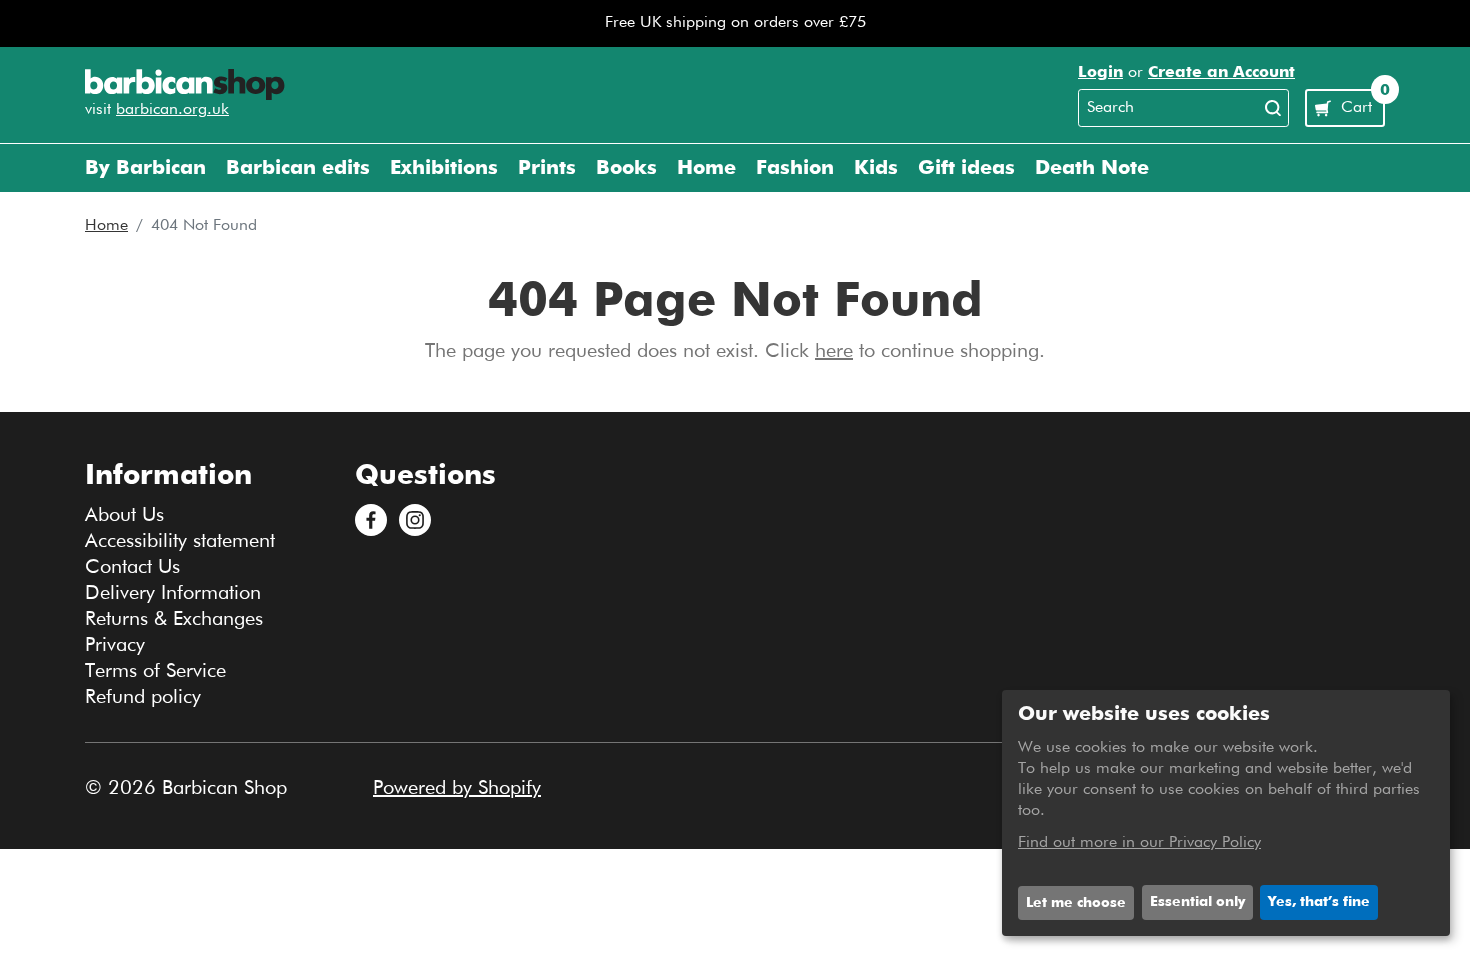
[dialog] (1226, 813)
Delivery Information (173, 593)
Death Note (1092, 168)
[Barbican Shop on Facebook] (371, 520)
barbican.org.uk (172, 110)
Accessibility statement (180, 541)
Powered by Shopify (457, 788)
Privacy (115, 645)
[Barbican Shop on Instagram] (415, 520)
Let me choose (1076, 903)
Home (106, 226)
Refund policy (143, 697)
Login (1100, 73)
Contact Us (132, 567)
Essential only (1197, 902)
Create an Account (1221, 73)
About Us (124, 515)
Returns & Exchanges (174, 619)
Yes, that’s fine (1319, 902)
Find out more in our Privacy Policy (1139, 843)
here (834, 351)
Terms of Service (155, 671)
